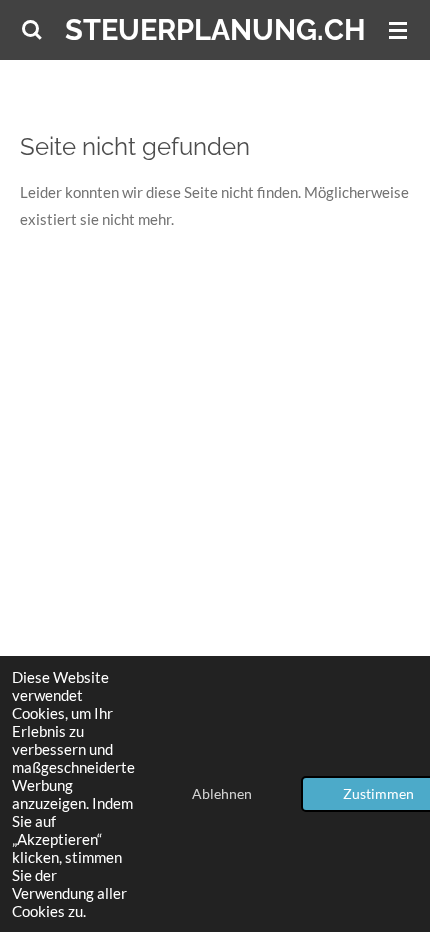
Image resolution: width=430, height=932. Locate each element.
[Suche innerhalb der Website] (32, 30)
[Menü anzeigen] (398, 30)
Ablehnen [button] (222, 794)
